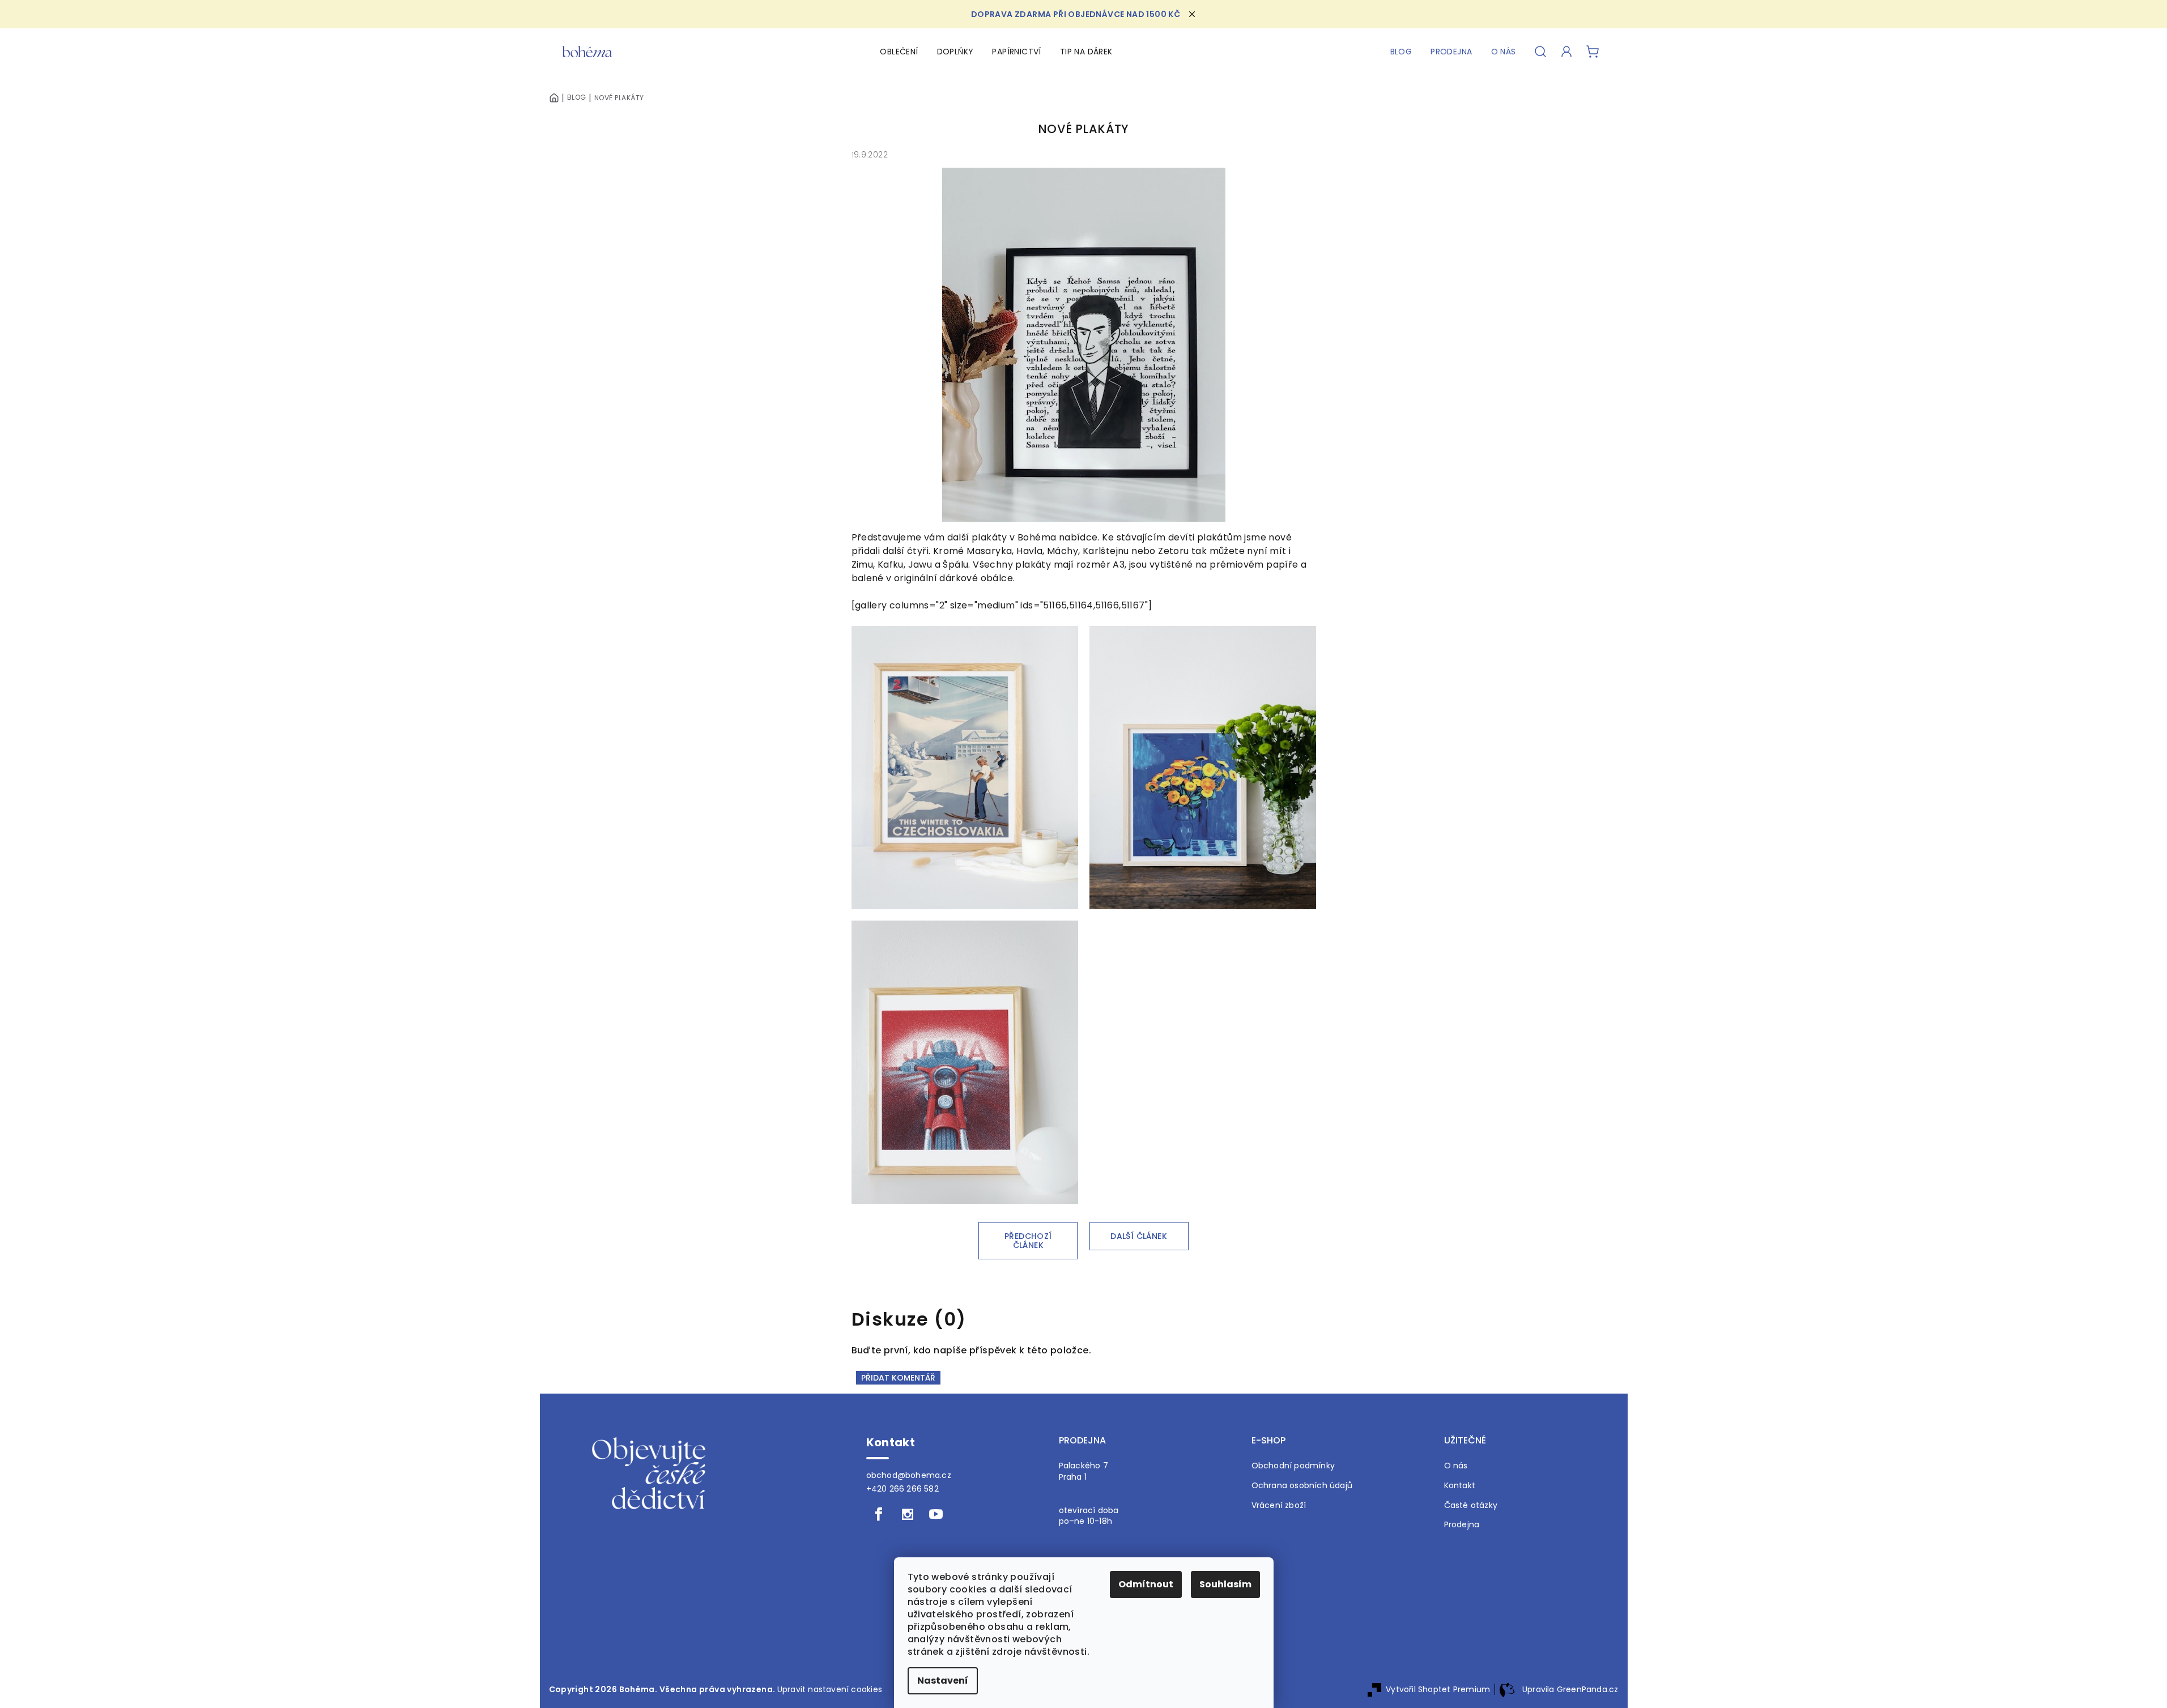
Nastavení (943, 1681)
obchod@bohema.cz (909, 1475)
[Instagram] (908, 1514)
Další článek (1139, 1236)
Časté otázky (1471, 1505)
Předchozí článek (1028, 1241)
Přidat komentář (898, 1378)
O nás (1456, 1466)
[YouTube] (936, 1514)
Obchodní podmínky (1293, 1466)
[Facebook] (879, 1514)
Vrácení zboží (1279, 1505)
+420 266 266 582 (902, 1489)
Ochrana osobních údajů (1302, 1486)
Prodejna (1462, 1525)
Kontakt (1460, 1486)
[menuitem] (899, 52)
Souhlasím (1225, 1584)
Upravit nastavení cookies (830, 1689)
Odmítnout (1146, 1584)
